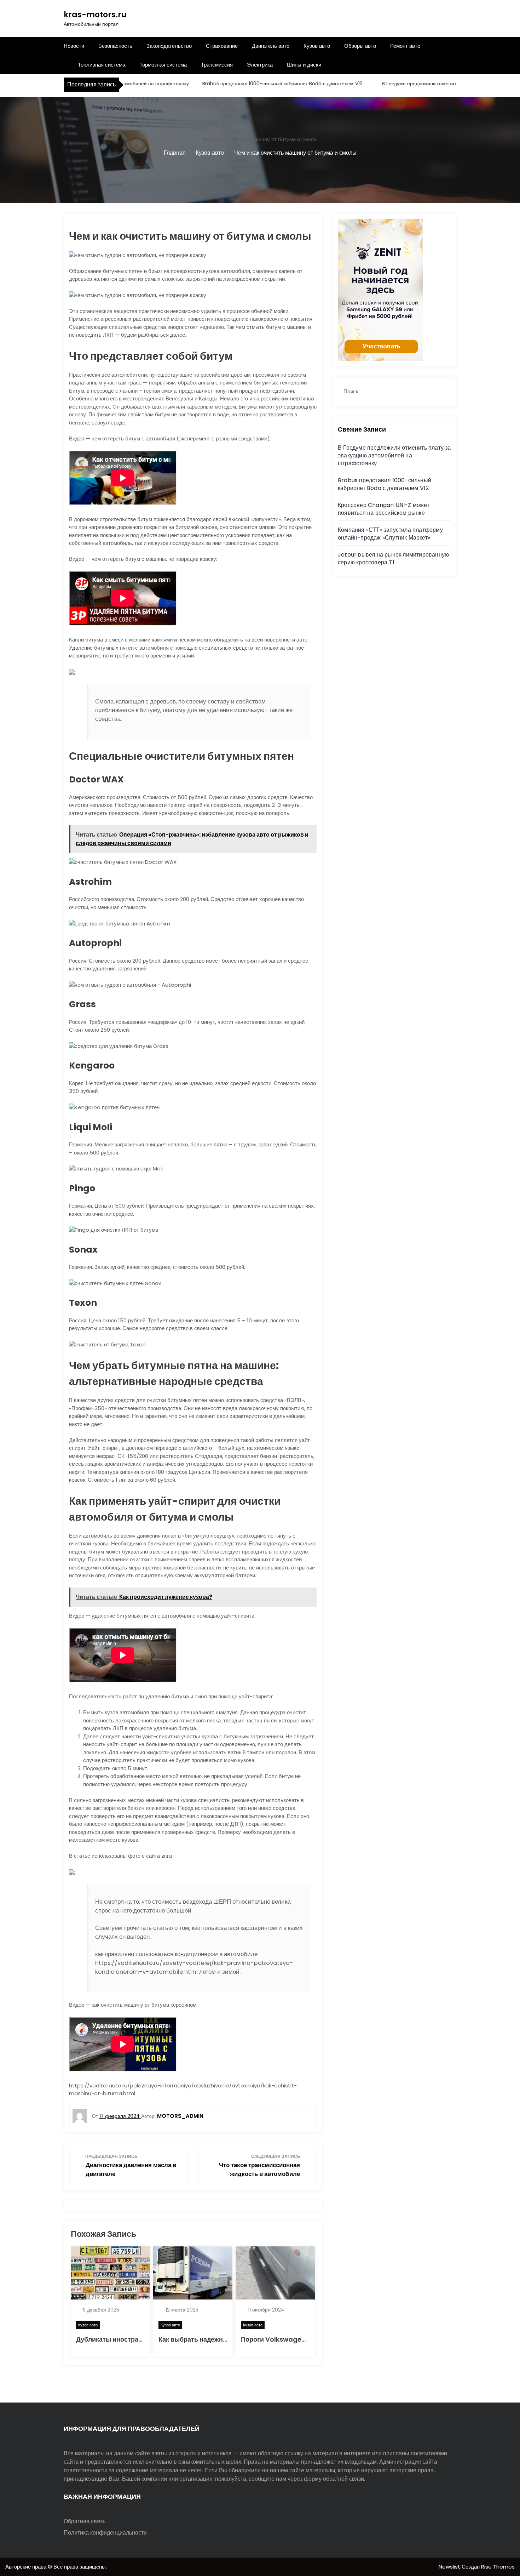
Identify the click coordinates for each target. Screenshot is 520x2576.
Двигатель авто (271, 46)
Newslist (450, 2567)
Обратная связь (85, 2521)
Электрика (260, 65)
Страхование (222, 46)
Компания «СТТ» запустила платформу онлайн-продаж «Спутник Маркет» (390, 534)
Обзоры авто (360, 46)
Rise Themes (498, 2567)
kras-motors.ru (95, 15)
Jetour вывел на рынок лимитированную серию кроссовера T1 (393, 558)
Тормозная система (163, 65)
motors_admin (180, 2116)
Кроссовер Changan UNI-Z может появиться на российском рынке (384, 509)
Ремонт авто (405, 46)
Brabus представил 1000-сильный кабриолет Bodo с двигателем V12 (247, 84)
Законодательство (169, 46)
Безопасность (115, 46)
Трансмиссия (217, 65)
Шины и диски (304, 65)
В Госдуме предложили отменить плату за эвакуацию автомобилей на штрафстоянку (394, 455)
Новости (74, 46)
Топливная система (102, 65)
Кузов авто (317, 46)
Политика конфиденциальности (105, 2533)
